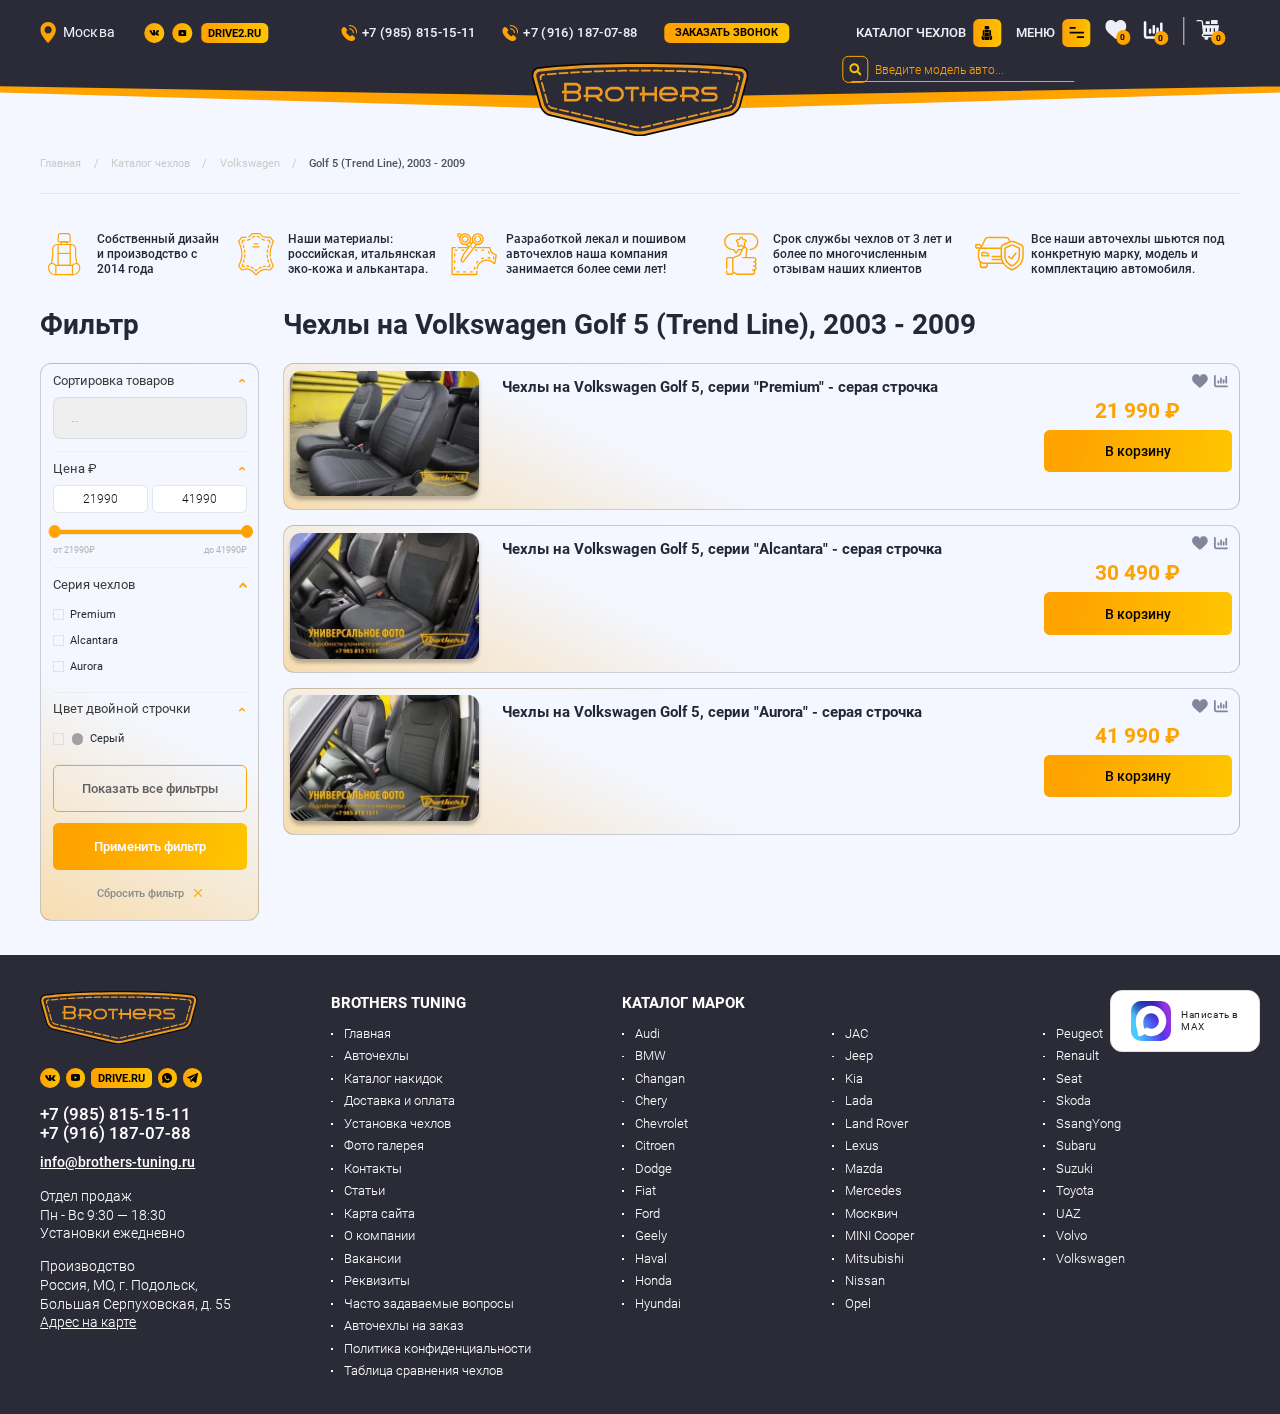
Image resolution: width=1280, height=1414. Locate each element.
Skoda (1073, 1100)
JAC (856, 1033)
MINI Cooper (879, 1235)
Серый (107, 738)
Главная (367, 1033)
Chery (651, 1100)
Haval (651, 1258)
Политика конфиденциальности (437, 1348)
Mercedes (873, 1190)
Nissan (865, 1280)
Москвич (871, 1213)
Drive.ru (121, 1078)
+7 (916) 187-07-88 (580, 32)
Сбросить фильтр (142, 893)
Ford (647, 1213)
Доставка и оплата (399, 1100)
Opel (858, 1303)
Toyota (1075, 1190)
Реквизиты (377, 1280)
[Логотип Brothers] (640, 102)
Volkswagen (1090, 1258)
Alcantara (94, 640)
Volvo (1071, 1235)
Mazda (864, 1168)
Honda (653, 1280)
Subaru (1076, 1145)
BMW (650, 1055)
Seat (1069, 1078)
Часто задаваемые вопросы (429, 1303)
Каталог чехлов (911, 32)
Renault (1077, 1055)
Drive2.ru (234, 33)
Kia (854, 1078)
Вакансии (372, 1258)
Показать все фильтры (150, 788)
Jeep (859, 1055)
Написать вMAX (1210, 1020)
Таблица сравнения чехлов (423, 1370)
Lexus (862, 1145)
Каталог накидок (393, 1078)
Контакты (373, 1168)
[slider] (54, 531)
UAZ (1068, 1213)
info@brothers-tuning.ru (117, 1162)
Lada (859, 1100)
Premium (93, 614)
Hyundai (658, 1303)
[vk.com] (154, 33)
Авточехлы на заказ (404, 1325)
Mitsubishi (874, 1258)
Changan (660, 1078)
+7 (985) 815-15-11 (419, 32)
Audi (647, 1033)
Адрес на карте (88, 1322)
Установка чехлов (397, 1123)
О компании (379, 1235)
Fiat (645, 1190)
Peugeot (1079, 1033)
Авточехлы (376, 1055)
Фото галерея (384, 1145)
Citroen (655, 1145)
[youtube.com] (182, 33)
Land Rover (876, 1123)
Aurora (86, 666)
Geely (651, 1235)
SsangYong (1088, 1123)
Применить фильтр (150, 846)
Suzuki (1074, 1168)
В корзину (1138, 451)
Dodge (653, 1168)
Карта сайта (379, 1213)
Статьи (364, 1190)
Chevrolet (661, 1123)
